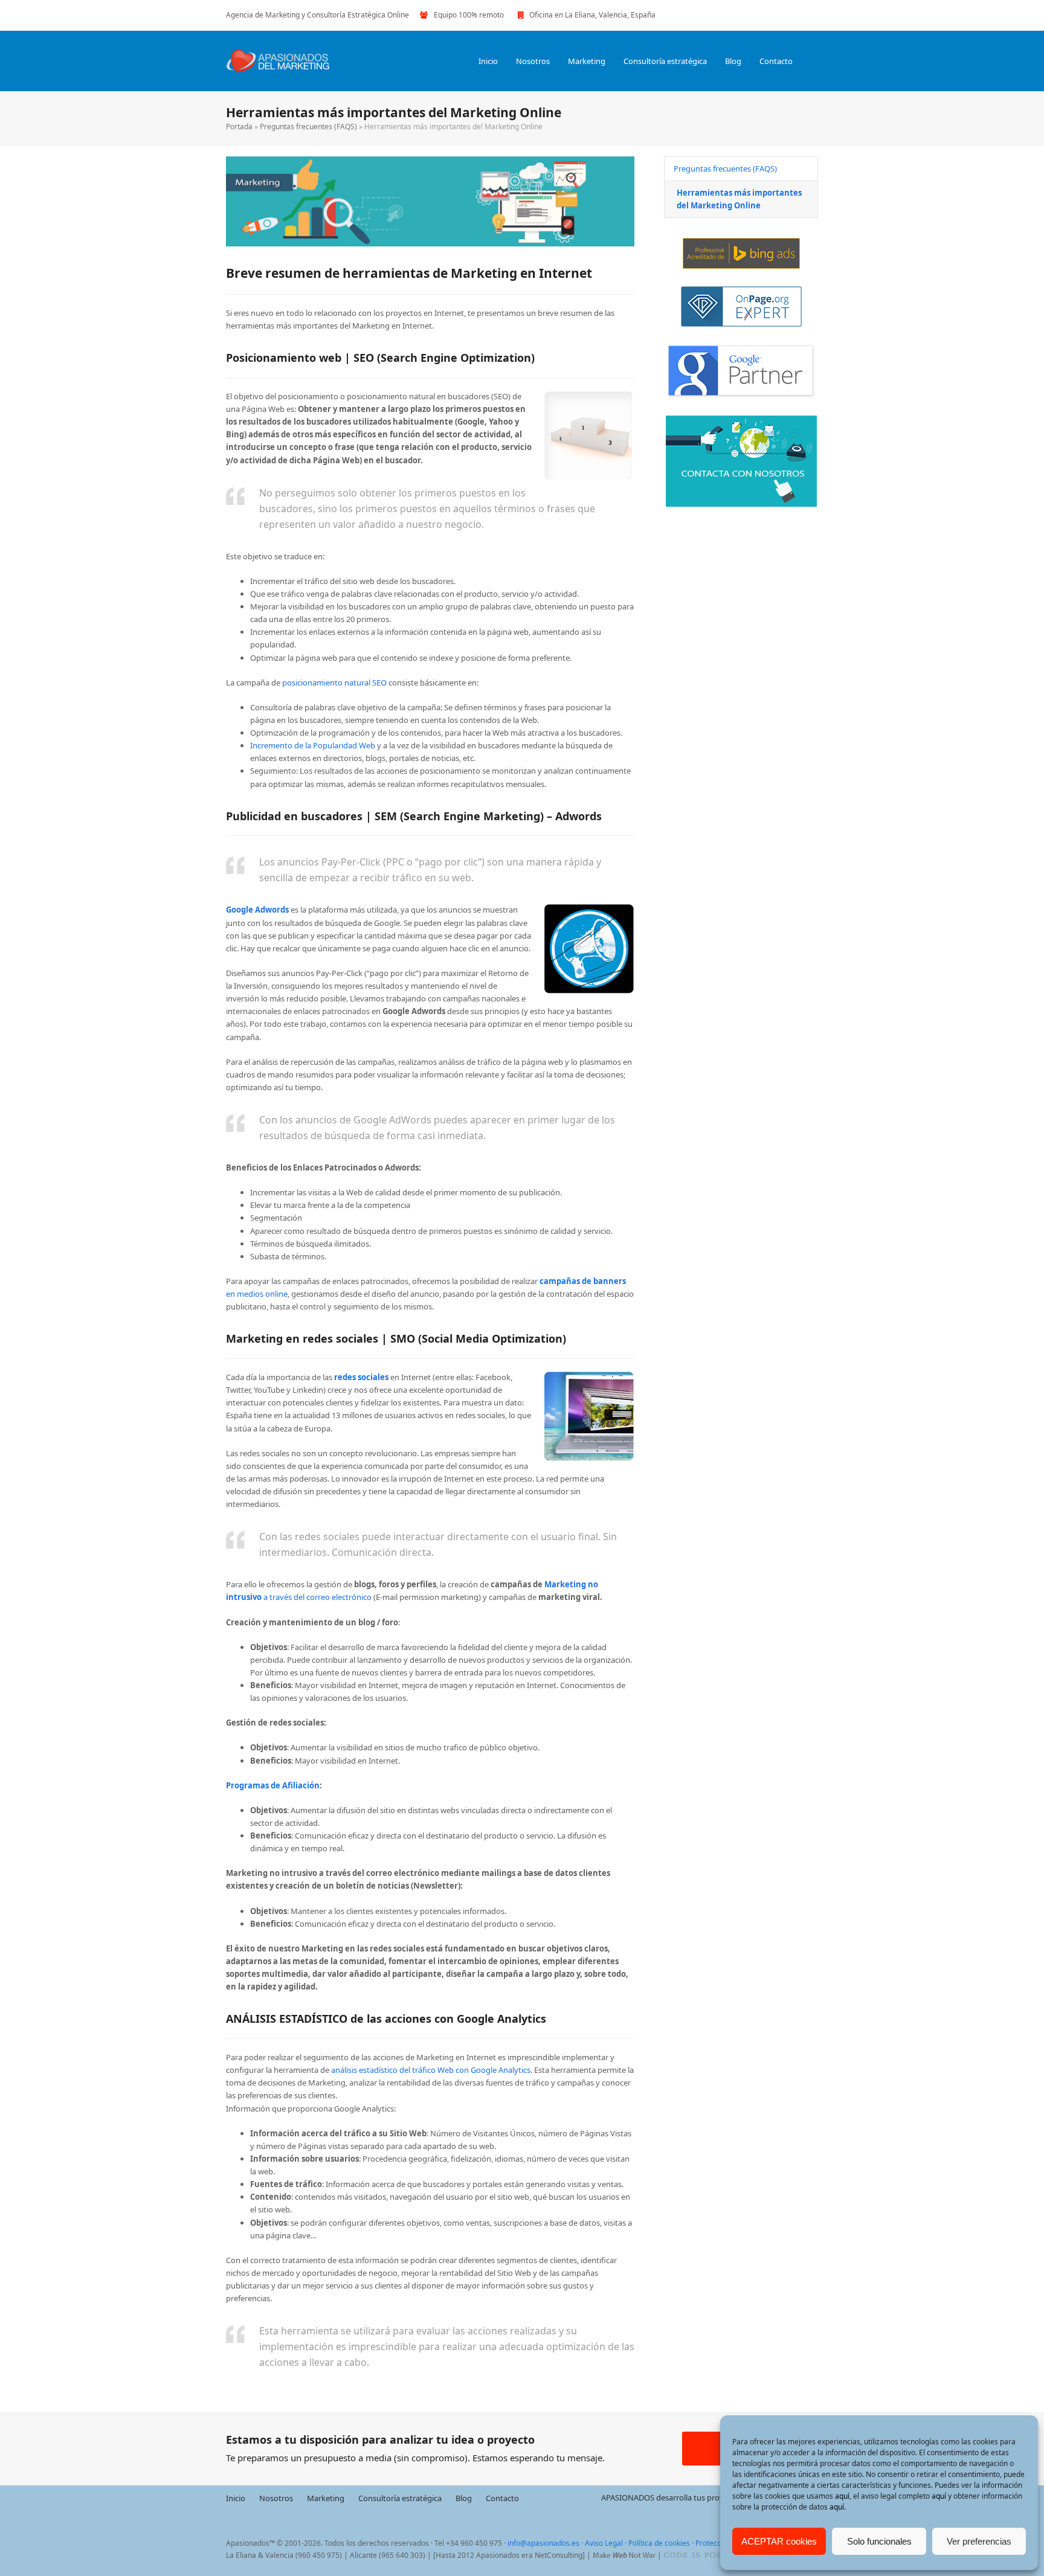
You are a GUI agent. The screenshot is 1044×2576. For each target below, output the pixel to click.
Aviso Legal (604, 2543)
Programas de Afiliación (273, 1785)
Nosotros (276, 2497)
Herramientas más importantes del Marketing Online (739, 199)
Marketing (326, 2497)
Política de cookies (659, 2543)
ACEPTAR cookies (779, 2541)
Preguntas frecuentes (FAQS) (308, 127)
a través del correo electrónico (317, 1597)
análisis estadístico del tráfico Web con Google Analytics (431, 2070)
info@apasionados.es (543, 2543)
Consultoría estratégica (400, 2497)
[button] (814, 61)
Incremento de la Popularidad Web (313, 745)
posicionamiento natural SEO (334, 683)
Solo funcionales (879, 2541)
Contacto (502, 2497)
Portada (239, 127)
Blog (464, 2497)
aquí (842, 2496)
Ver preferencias (979, 2541)
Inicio (236, 2497)
